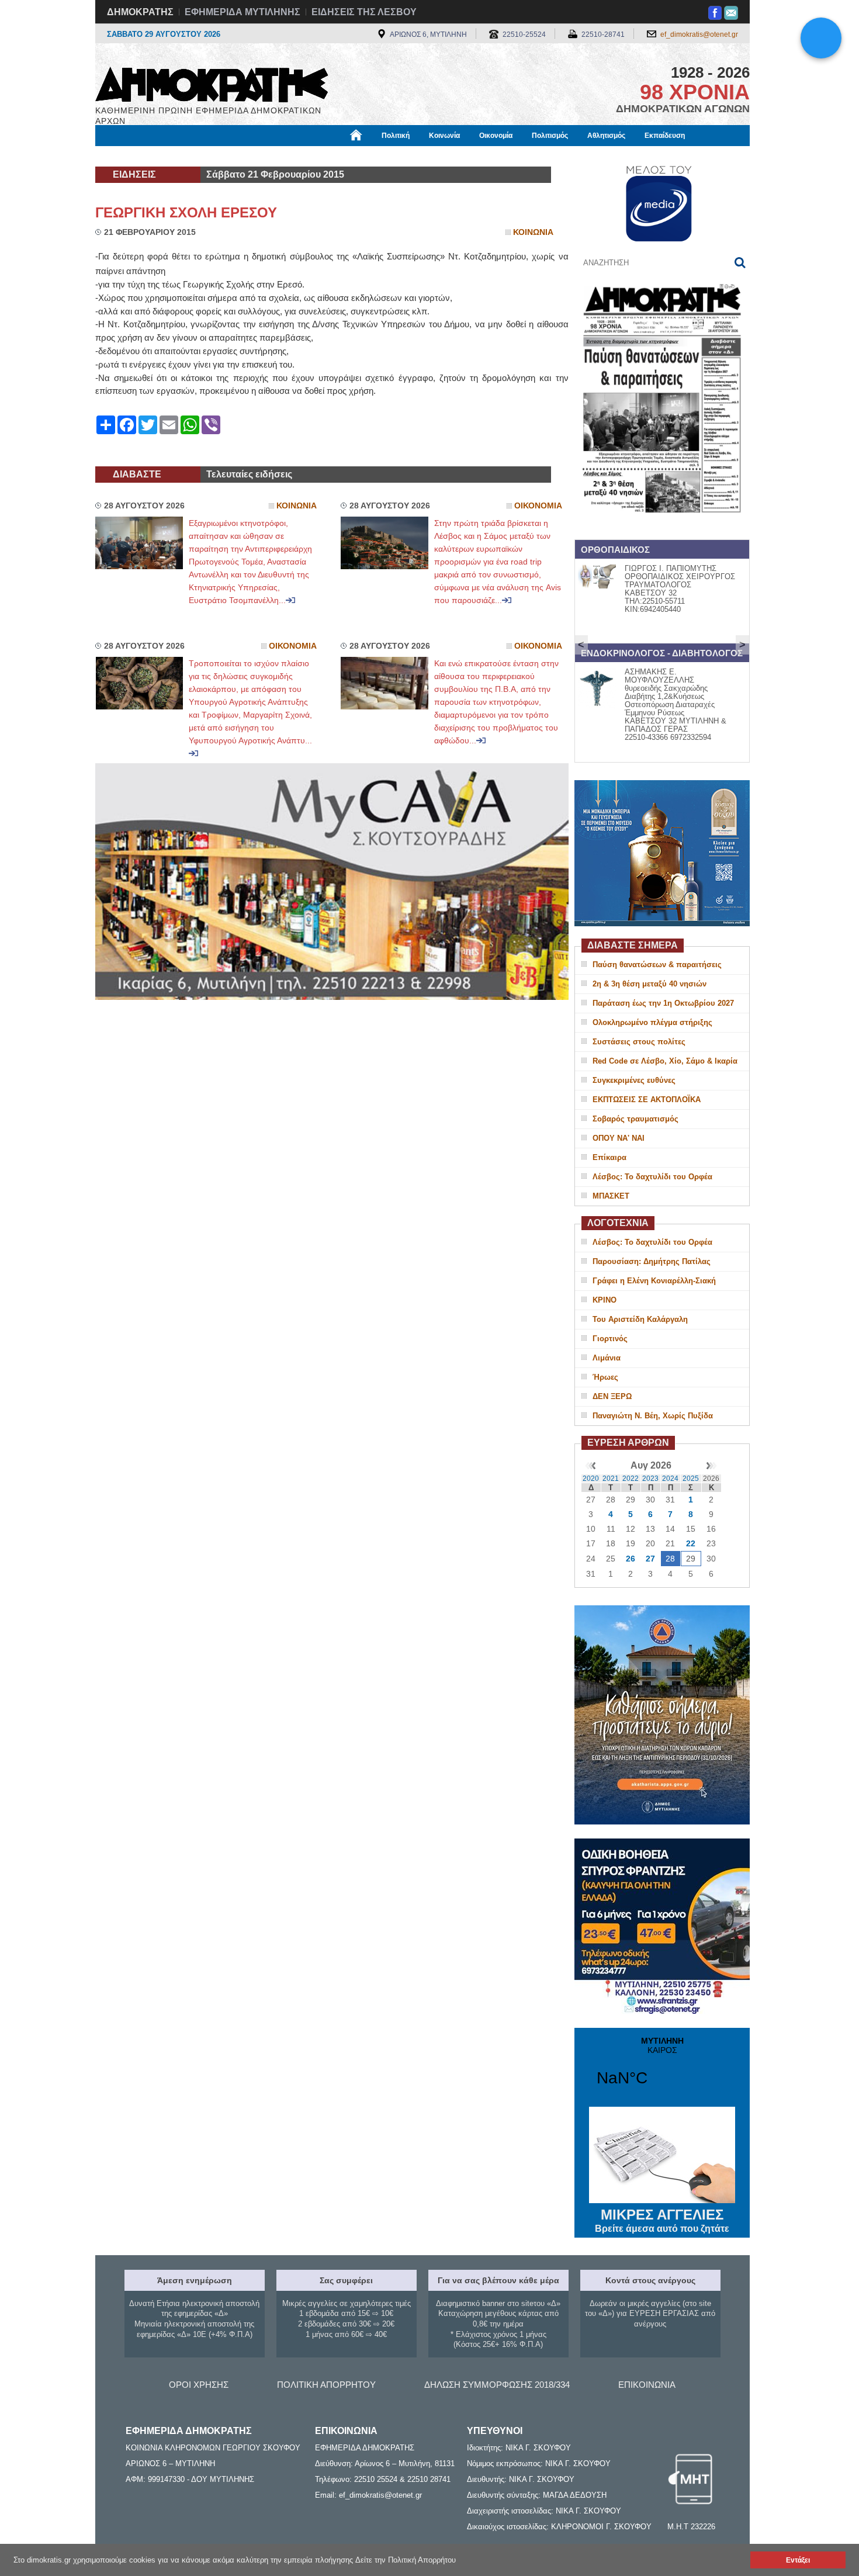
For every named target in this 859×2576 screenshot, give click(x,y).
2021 (611, 1479)
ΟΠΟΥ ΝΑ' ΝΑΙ (619, 1138)
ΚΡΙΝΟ (605, 1300)
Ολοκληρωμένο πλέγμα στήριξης (652, 1022)
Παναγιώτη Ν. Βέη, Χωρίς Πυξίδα (653, 1416)
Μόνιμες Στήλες (129, 156)
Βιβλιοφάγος (242, 156)
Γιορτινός (610, 1339)
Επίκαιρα (609, 1157)
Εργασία (188, 156)
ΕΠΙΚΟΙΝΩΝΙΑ (647, 2385)
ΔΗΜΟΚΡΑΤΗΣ (140, 12)
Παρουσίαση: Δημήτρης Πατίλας (652, 1261)
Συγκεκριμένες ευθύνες (634, 1080)
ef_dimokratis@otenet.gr (699, 34)
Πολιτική (396, 136)
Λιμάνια (607, 1358)
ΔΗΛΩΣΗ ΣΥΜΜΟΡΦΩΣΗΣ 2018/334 (497, 2385)
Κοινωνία (444, 136)
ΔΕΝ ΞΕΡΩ (612, 1396)
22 (691, 1543)
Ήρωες (605, 1377)
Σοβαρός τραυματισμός (635, 1119)
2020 (591, 1479)
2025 (691, 1479)
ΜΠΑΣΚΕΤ (611, 1196)
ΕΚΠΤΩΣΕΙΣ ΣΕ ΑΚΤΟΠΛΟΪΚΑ (647, 1100)
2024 (670, 1479)
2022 (631, 1479)
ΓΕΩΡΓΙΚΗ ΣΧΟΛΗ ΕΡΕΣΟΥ (186, 212)
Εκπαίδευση (665, 136)
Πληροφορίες (430, 156)
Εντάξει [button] (798, 2560)
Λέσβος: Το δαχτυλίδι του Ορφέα (652, 1177)
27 (650, 1559)
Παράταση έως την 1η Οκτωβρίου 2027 (663, 1003)
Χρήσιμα (333, 156)
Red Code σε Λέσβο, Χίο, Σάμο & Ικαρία (665, 1061)
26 (631, 1559)
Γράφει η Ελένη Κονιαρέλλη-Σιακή (654, 1281)
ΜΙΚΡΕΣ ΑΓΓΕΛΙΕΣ (662, 2220)
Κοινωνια (533, 232)
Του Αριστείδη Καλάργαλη (640, 1319)
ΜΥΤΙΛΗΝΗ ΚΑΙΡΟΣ (662, 2069)
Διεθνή (377, 156)
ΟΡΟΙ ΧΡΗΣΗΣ (199, 2385)
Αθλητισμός (606, 136)
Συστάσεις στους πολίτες (639, 1042)
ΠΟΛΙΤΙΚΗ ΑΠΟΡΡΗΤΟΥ (326, 2385)
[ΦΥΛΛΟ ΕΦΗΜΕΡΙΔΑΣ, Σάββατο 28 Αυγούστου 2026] (662, 528)
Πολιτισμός (550, 136)
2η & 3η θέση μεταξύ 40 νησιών (650, 984)
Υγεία (291, 156)
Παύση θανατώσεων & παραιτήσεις (657, 965)
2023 (650, 1479)
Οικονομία (496, 136)
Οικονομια (538, 506)
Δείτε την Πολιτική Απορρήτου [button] (406, 2560)
